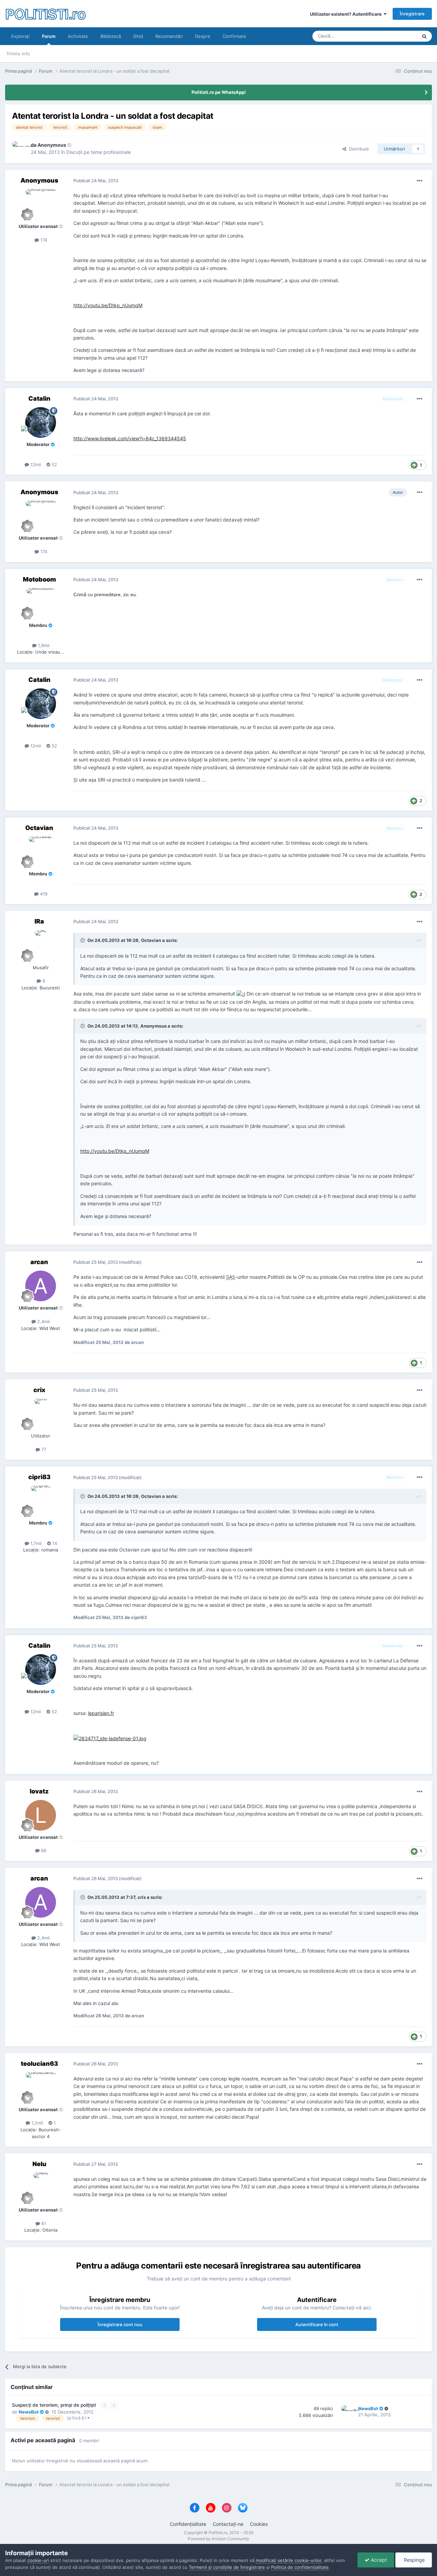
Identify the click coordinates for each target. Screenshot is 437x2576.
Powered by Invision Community (218, 2539)
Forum (49, 36)
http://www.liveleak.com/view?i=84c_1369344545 (130, 438)
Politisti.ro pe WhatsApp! (219, 92)
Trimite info (18, 54)
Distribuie (358, 149)
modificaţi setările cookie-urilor (288, 2560)
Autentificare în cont (317, 2324)
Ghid (138, 36)
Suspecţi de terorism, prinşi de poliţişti (55, 2405)
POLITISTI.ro (45, 13)
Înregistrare (412, 14)
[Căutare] (424, 36)
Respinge (414, 2560)
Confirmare (234, 36)
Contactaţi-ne (228, 2524)
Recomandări (169, 36)
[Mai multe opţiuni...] (420, 181)
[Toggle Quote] (83, 940)
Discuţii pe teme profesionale (98, 152)
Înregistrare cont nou (120, 2324)
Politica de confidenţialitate (300, 2567)
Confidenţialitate (188, 2524)
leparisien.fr (101, 1713)
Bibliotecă (111, 36)
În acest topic (395, 36)
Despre (203, 36)
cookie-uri (38, 2560)
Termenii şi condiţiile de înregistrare (227, 2567)
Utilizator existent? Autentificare (347, 14)
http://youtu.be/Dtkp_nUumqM (108, 305)
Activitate (78, 36)
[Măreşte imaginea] (241, 994)
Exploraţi (20, 36)
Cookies (259, 2524)
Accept (378, 2560)
